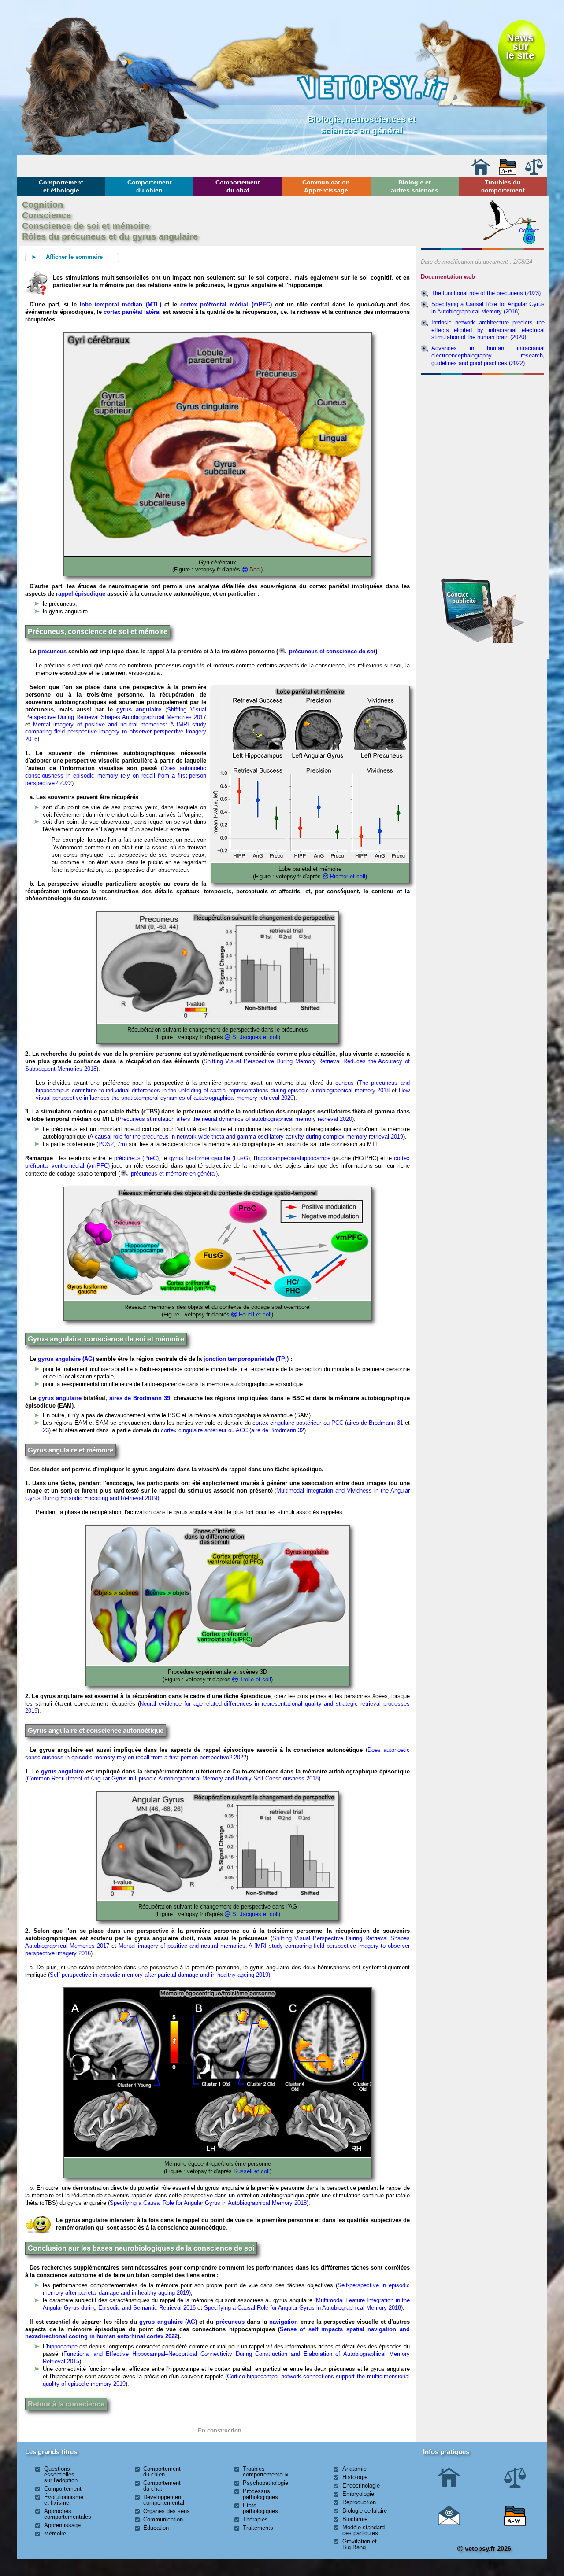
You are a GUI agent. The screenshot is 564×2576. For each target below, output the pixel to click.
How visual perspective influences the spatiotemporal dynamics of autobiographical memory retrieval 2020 (223, 1094)
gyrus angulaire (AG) (66, 1359)
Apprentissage (62, 2525)
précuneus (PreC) (137, 1158)
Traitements (258, 2528)
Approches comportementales (68, 2514)
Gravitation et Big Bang (360, 2544)
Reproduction (359, 2502)
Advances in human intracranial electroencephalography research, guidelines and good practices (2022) (488, 356)
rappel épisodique (81, 594)
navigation (284, 2322)
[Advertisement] (482, 426)
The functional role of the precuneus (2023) (486, 293)
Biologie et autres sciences (415, 186)
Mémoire (55, 2534)
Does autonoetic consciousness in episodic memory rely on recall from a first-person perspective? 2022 (115, 776)
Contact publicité (461, 598)
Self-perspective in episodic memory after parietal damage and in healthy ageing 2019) (160, 1975)
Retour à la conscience (66, 2404)
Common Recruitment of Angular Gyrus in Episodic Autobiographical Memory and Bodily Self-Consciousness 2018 (173, 1778)
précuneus (52, 651)
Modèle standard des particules (364, 2530)
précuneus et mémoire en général (173, 1174)
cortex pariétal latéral (132, 312)
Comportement (63, 2489)
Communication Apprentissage (326, 186)
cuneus (345, 1083)
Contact (529, 230)
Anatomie (354, 2469)
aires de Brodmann (135, 1398)
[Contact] (449, 2523)
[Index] (508, 173)
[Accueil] (481, 173)
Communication (163, 2519)
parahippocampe (310, 1158)
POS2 (106, 1144)
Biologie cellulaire (365, 2511)
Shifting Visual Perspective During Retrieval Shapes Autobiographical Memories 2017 (115, 713)
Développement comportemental (164, 2500)
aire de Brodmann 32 (278, 1430)
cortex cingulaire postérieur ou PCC (298, 1423)
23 (46, 1430)
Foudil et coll (255, 1314)
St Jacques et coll (255, 1037)
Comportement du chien (150, 186)
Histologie (355, 2477)
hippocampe (271, 1158)
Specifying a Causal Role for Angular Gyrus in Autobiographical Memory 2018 (208, 2203)
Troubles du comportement (503, 186)
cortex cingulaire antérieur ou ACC (204, 1430)
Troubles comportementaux (266, 2472)
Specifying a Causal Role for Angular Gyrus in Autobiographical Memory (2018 (488, 308)
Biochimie (355, 2519)
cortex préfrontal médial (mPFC (225, 304)
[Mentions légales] (534, 173)
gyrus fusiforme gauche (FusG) (210, 1158)
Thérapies (255, 2519)
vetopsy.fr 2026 (487, 2548)
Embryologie (358, 2494)
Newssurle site (520, 47)
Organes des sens (167, 2511)
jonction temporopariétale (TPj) (246, 1359)
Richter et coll (348, 876)
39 (167, 1398)
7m (121, 1144)
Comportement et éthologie (61, 186)
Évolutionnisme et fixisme (64, 2500)
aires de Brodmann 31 (376, 1423)
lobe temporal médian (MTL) (119, 304)
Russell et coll (252, 2171)
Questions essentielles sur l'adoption (61, 2475)
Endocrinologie (361, 2486)
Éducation (156, 2528)
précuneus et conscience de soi (331, 651)
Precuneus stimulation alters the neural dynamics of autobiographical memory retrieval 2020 (235, 1119)
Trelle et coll (255, 1679)
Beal (254, 569)
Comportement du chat (238, 186)
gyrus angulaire (141, 709)
